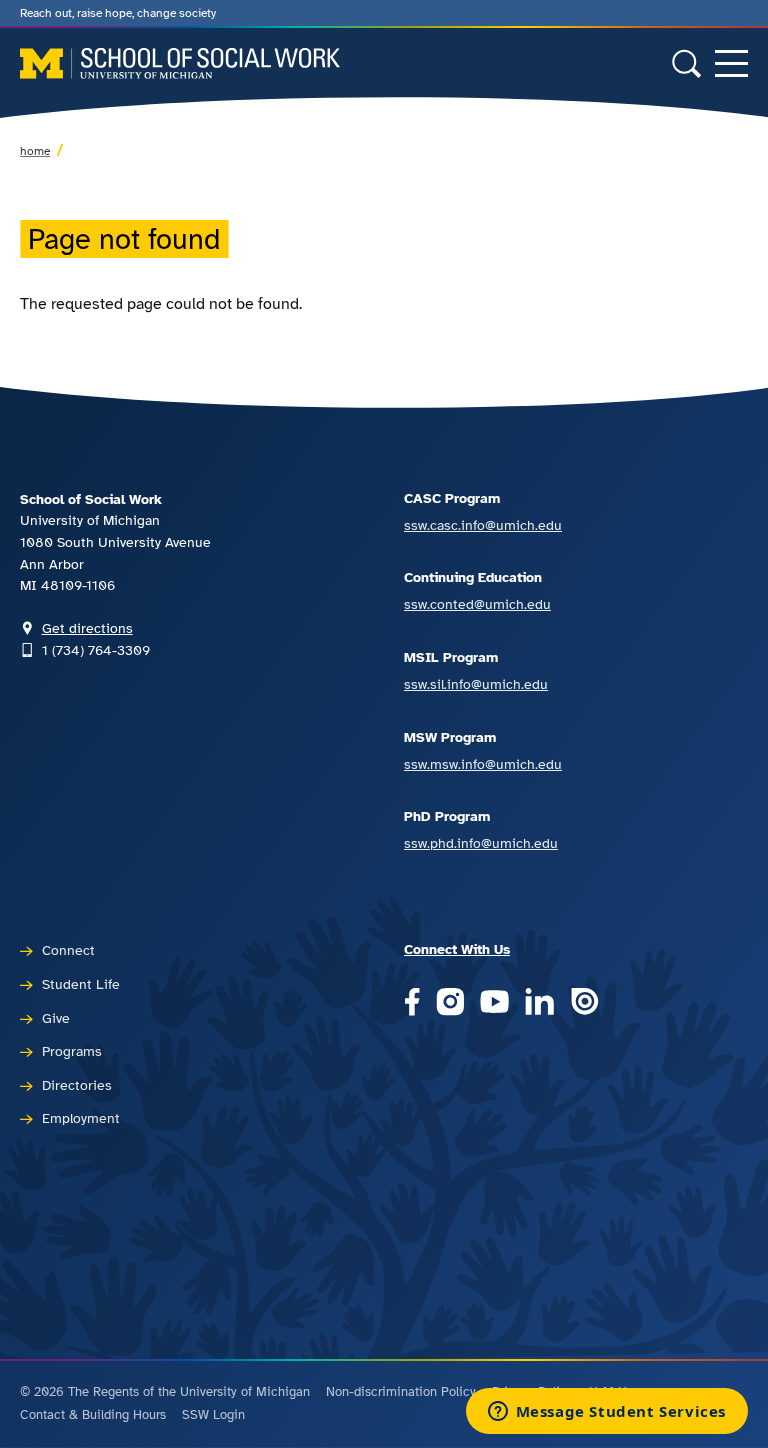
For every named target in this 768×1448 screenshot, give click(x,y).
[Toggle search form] (686, 63)
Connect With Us (457, 949)
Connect (68, 950)
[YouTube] (494, 1003)
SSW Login (213, 1415)
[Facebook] (412, 1003)
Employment (81, 1118)
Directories (77, 1085)
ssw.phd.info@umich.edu (481, 843)
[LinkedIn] (539, 1003)
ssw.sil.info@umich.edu (476, 684)
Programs (72, 1051)
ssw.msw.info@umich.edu (483, 764)
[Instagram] (450, 1003)
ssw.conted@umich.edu (477, 604)
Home (35, 151)
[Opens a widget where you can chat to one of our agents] (606, 1413)
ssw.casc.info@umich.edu (483, 525)
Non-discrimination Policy (401, 1392)
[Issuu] (584, 1003)
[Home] (180, 63)
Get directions (87, 628)
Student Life (81, 984)
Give (56, 1018)
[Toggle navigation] (731, 63)
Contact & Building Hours (93, 1415)
